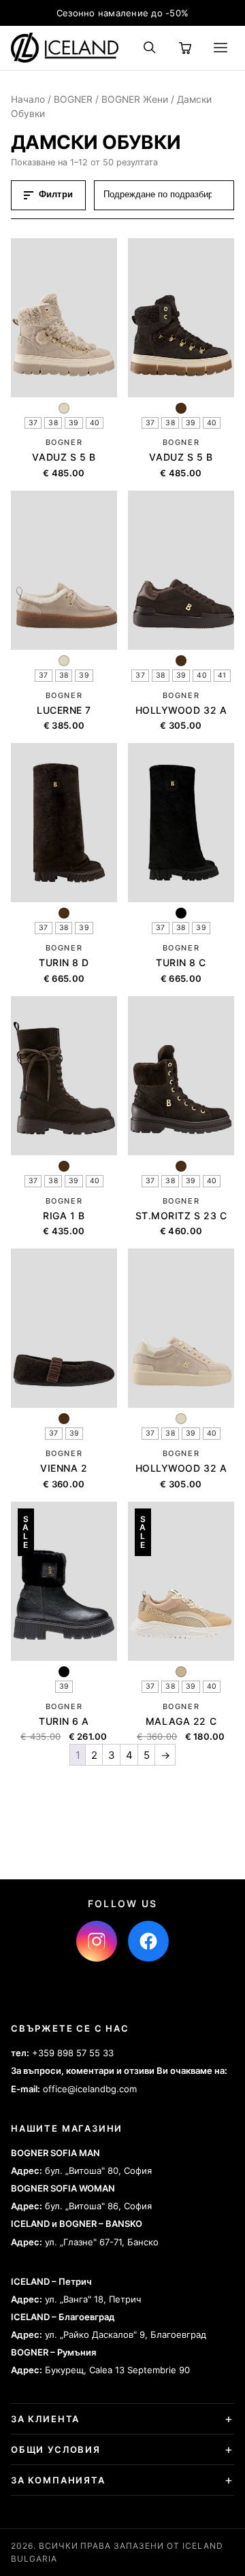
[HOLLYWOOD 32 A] (181, 570)
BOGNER (73, 99)
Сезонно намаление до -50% (123, 13)
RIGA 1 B (64, 1216)
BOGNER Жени (135, 99)
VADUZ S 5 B (64, 457)
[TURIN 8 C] (181, 823)
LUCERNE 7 (64, 710)
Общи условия (56, 2449)
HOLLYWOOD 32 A (181, 710)
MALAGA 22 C (181, 1721)
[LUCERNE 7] (64, 570)
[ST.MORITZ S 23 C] (181, 1076)
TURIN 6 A (64, 1721)
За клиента (45, 2419)
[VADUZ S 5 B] (64, 318)
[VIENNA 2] (64, 1328)
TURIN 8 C (181, 962)
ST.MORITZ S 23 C (181, 1216)
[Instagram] (97, 1941)
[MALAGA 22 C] (181, 1581)
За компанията (58, 2480)
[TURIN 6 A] (64, 1581)
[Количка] (185, 48)
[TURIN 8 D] (64, 823)
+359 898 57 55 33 (73, 2053)
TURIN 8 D (64, 962)
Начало (28, 99)
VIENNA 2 (64, 1468)
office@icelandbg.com (90, 2089)
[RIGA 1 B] (64, 1076)
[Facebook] (148, 1941)
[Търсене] (150, 48)
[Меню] (220, 48)
